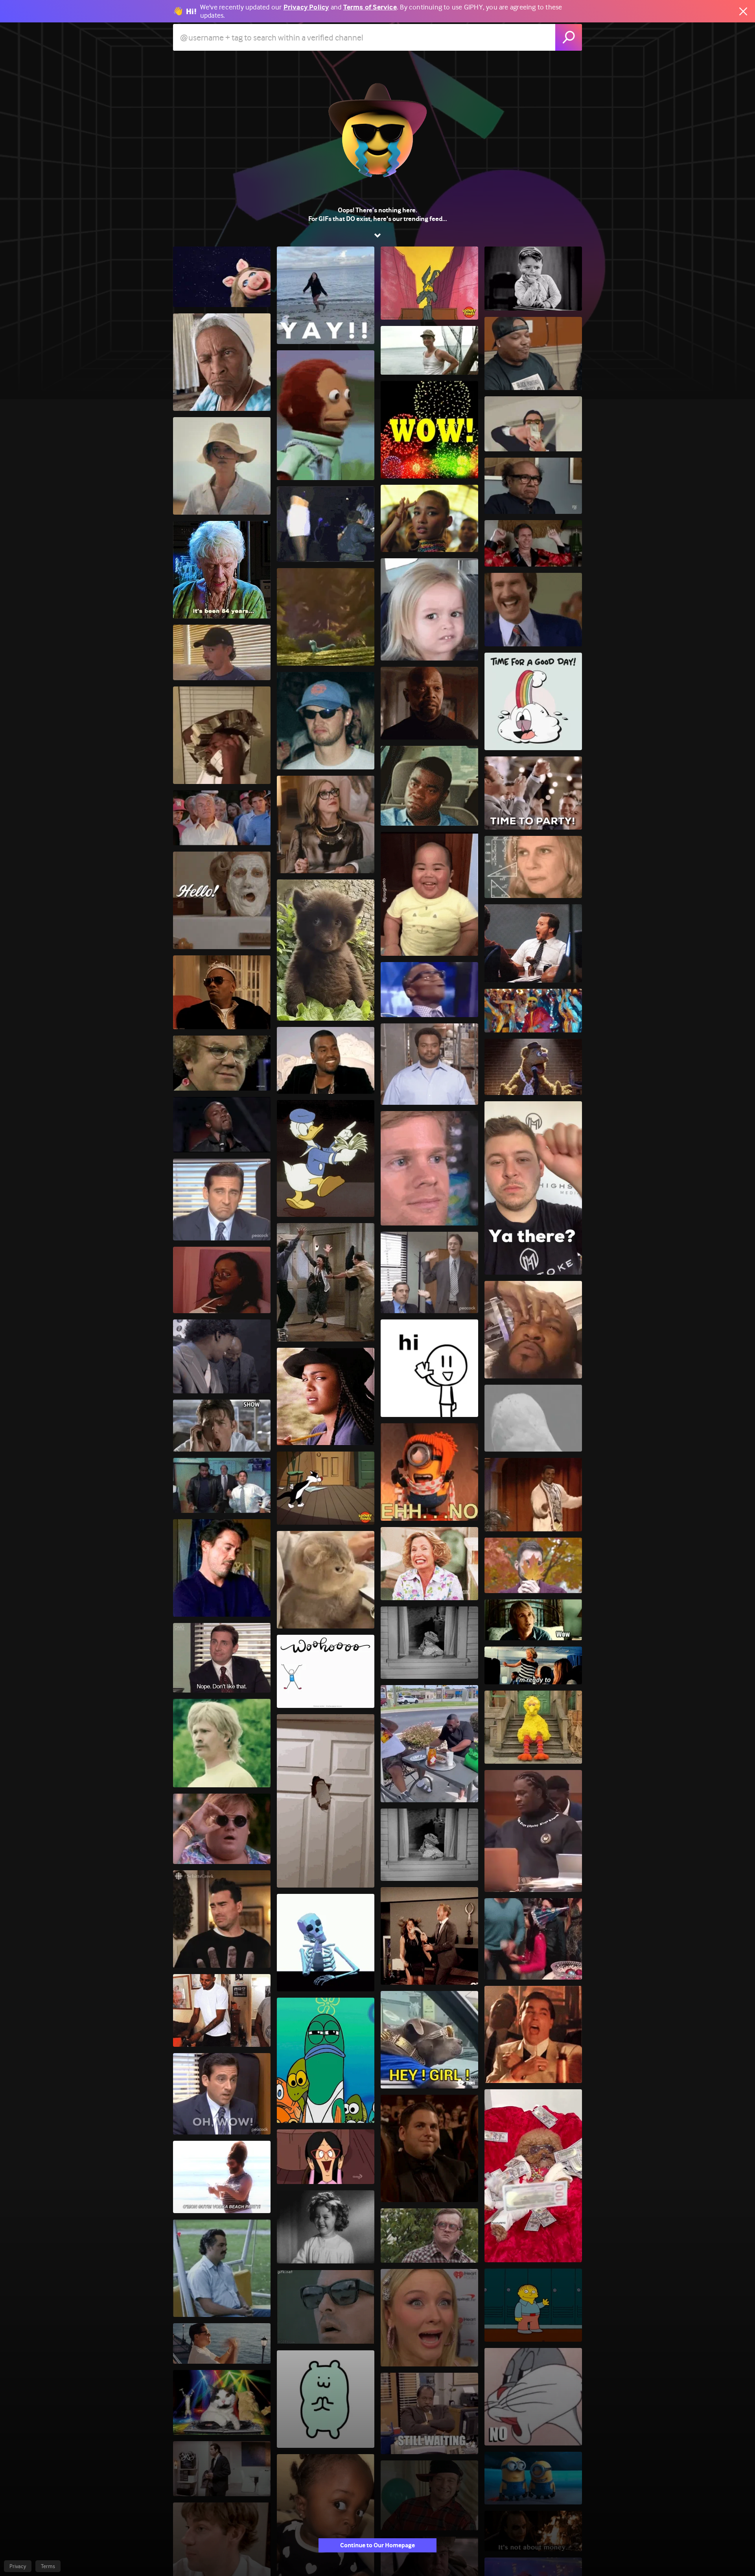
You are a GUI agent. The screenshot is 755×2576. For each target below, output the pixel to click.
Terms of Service (370, 7)
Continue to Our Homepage (377, 2545)
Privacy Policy (306, 7)
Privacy (18, 2566)
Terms (48, 2566)
